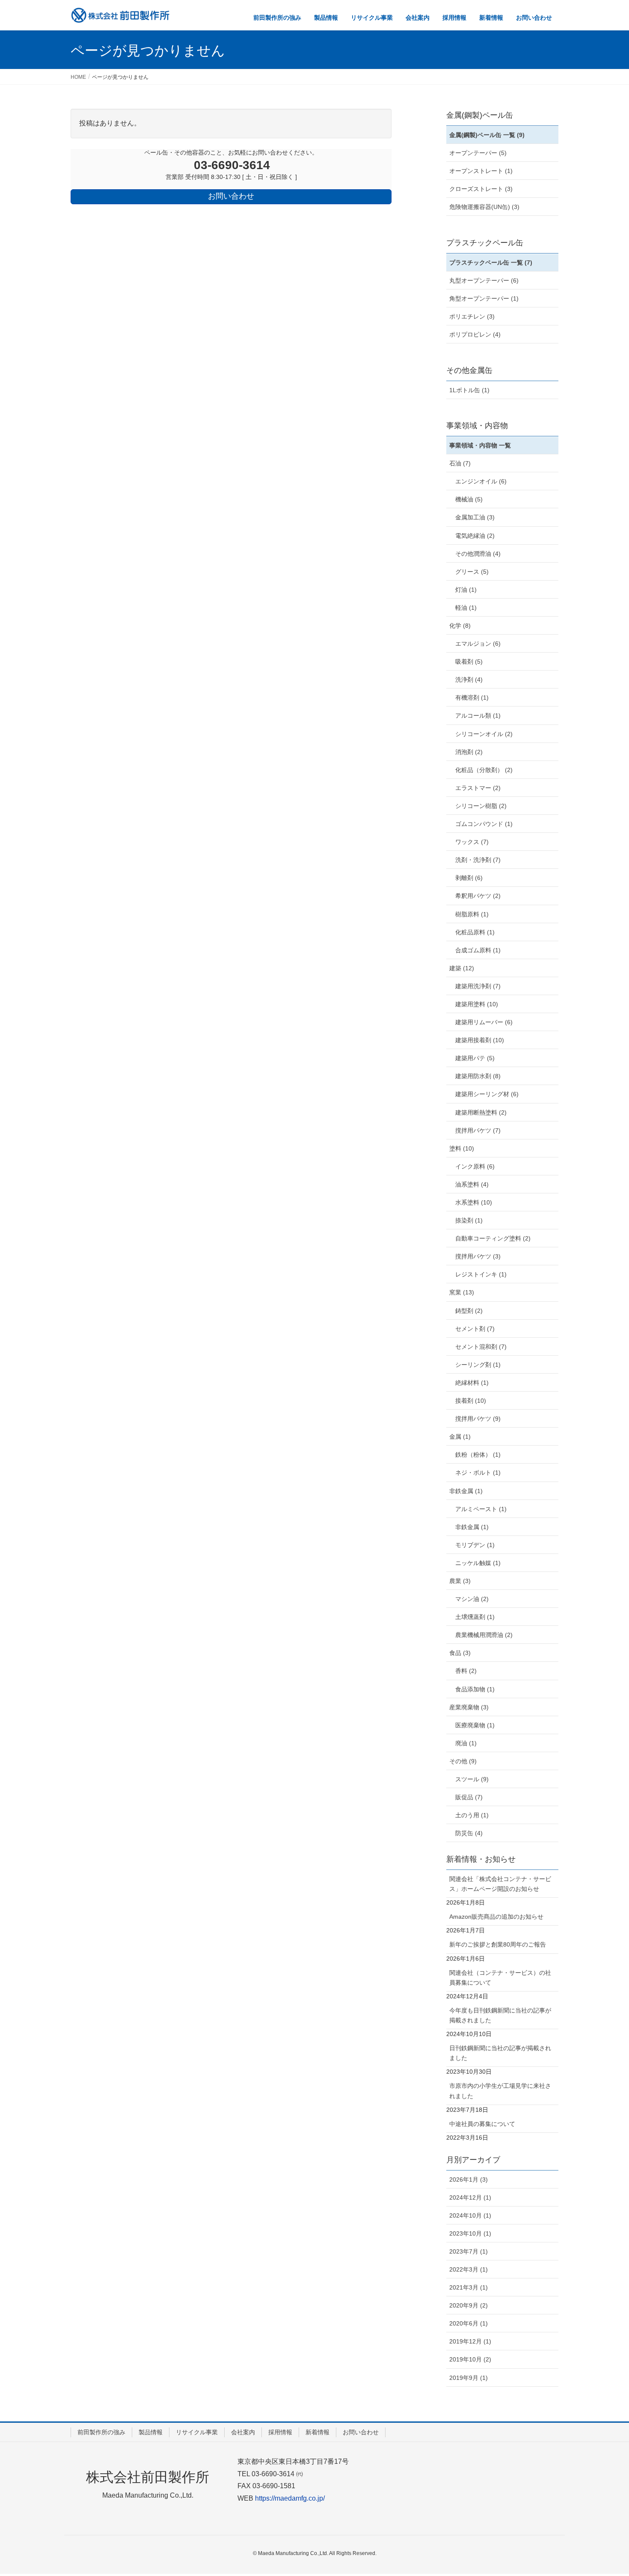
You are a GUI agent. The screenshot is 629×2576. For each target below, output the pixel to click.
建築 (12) (462, 968)
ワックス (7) (472, 842)
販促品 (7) (469, 1797)
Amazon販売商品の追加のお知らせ (496, 1917)
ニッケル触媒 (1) (478, 1563)
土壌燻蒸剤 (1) (475, 1617)
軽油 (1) (466, 608)
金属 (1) (460, 1437)
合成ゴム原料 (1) (478, 950)
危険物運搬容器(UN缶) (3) (484, 207)
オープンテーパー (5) (478, 153)
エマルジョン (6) (478, 644)
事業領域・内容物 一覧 (480, 445)
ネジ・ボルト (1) (478, 1473)
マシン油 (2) (472, 1599)
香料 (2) (466, 1671)
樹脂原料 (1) (472, 914)
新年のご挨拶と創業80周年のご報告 (498, 1944)
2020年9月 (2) (469, 2305)
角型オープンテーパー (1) (484, 298)
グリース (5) (472, 572)
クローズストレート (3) (481, 189)
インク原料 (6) (475, 1166)
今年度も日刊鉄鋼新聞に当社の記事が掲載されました (500, 2015)
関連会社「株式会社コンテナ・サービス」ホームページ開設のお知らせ (500, 1884)
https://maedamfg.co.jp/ (290, 2498)
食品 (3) (460, 1653)
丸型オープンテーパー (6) (484, 280)
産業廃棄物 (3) (469, 1707)
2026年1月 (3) (469, 2179)
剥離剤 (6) (469, 878)
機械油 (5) (469, 499)
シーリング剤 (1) (478, 1365)
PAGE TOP (607, 2491)
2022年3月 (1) (469, 2269)
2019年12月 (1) (470, 2341)
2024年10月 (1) (470, 2215)
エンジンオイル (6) (481, 481)
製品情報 (151, 2432)
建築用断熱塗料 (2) (481, 1112)
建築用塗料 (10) (477, 1004)
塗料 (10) (462, 1148)
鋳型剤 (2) (469, 1311)
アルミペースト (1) (481, 1509)
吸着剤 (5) (469, 662)
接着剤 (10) (471, 1401)
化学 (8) (460, 626)
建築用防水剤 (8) (478, 1076)
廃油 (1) (466, 1743)
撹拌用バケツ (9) (478, 1419)
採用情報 (280, 2432)
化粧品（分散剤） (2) (484, 770)
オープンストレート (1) (481, 171)
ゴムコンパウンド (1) (484, 824)
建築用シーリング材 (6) (487, 1094)
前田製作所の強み (101, 2432)
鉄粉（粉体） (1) (478, 1455)
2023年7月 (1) (469, 2251)
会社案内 (243, 2432)
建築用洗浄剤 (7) (478, 986)
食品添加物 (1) (475, 1689)
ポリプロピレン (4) (475, 334)
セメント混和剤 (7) (481, 1347)
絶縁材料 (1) (472, 1383)
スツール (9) (472, 1779)
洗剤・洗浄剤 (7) (478, 860)
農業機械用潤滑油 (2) (484, 1635)
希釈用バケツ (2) (478, 896)
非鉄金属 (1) (466, 1491)
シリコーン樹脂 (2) (481, 806)
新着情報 (317, 2432)
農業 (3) (460, 1581)
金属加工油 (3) (475, 517)
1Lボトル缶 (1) (469, 390)
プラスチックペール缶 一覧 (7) (491, 262)
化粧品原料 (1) (475, 932)
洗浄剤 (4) (469, 680)
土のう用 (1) (472, 1815)
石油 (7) (460, 463)
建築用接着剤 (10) (480, 1040)
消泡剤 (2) (469, 752)
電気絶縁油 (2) (475, 536)
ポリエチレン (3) (472, 316)
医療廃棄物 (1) (475, 1725)
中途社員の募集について (482, 2124)
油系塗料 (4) (472, 1184)
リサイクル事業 (197, 2432)
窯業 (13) (462, 1292)
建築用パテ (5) (475, 1058)
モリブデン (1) (475, 1545)
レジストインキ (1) (481, 1274)
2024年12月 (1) (470, 2197)
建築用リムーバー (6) (484, 1022)
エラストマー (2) (478, 788)
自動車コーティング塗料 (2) (493, 1238)
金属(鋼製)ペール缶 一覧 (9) (487, 135)
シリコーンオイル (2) (484, 734)
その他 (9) (463, 1761)
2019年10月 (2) (470, 2359)
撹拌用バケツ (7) (478, 1130)
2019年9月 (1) (469, 2378)
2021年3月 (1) (469, 2287)
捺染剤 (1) (469, 1220)
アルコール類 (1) (478, 716)
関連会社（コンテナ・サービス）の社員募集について (500, 1978)
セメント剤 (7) (475, 1329)
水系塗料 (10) (474, 1202)
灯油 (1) (466, 590)
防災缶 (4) (469, 1833)
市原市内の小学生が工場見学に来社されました (500, 2091)
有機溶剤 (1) (472, 698)
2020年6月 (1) (469, 2323)
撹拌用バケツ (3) (478, 1256)
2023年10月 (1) (470, 2233)
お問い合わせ (361, 2432)
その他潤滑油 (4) (478, 554)
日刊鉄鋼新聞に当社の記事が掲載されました (500, 2053)
